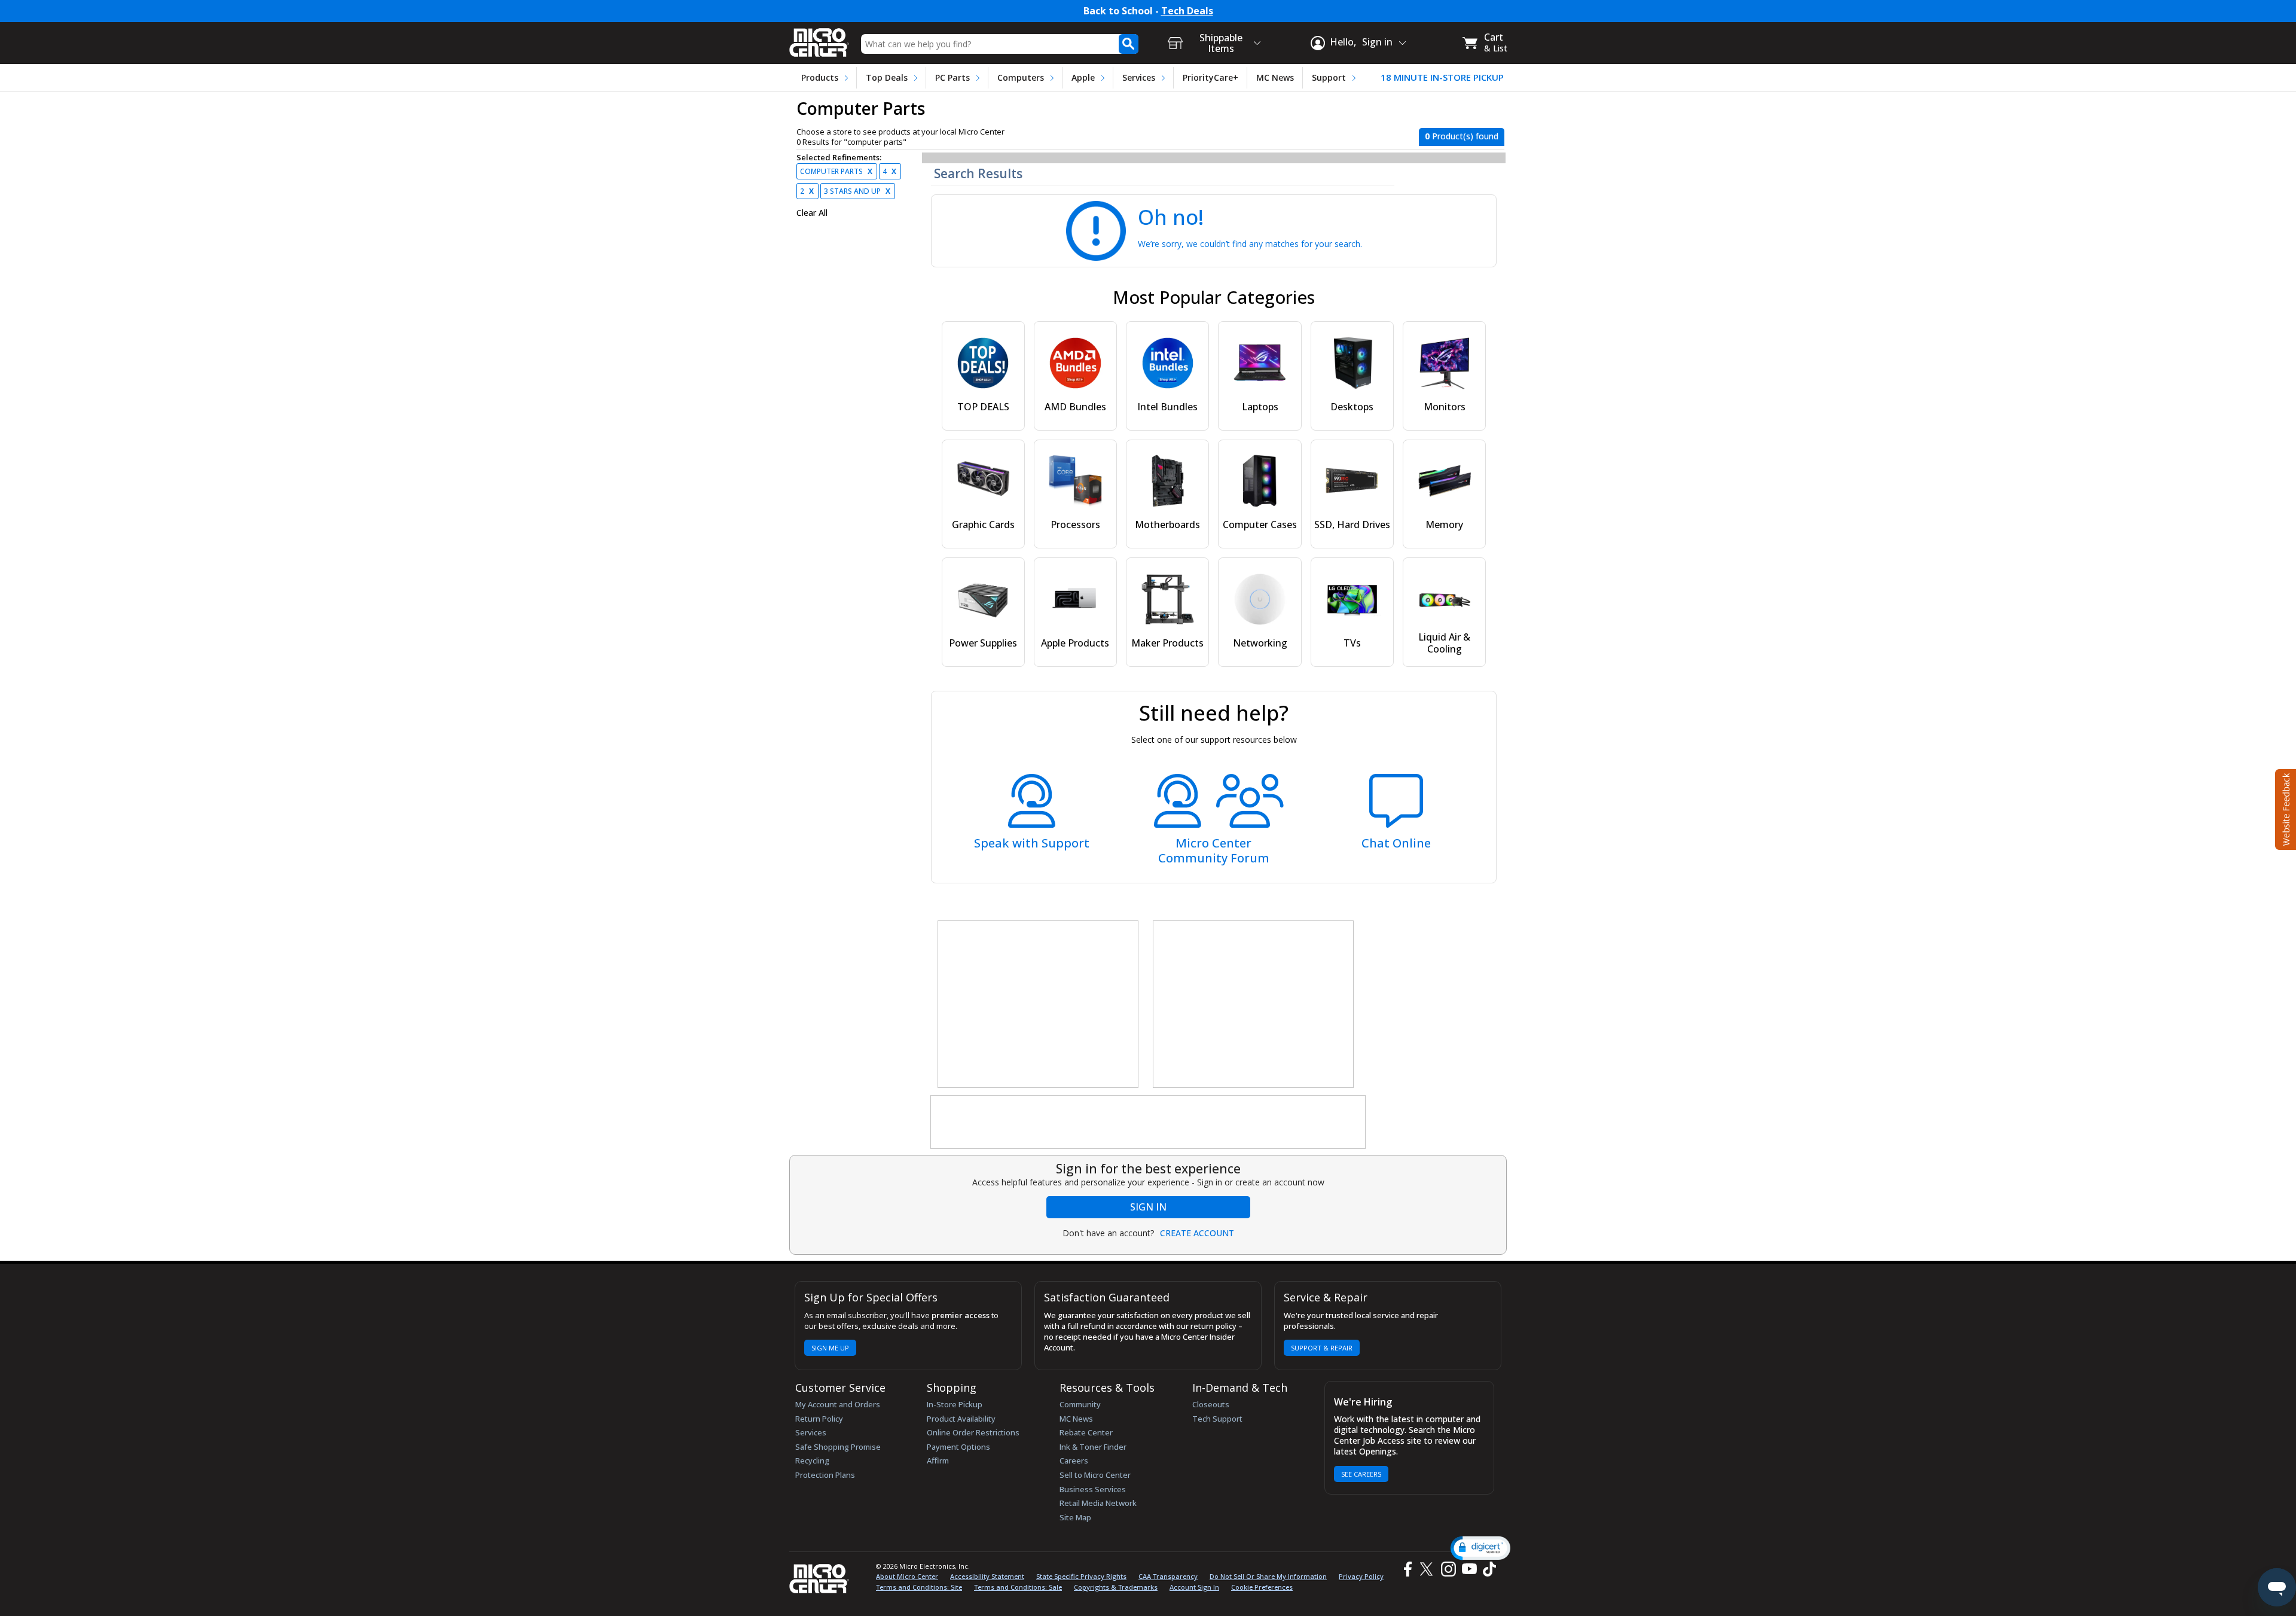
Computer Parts (836, 171)
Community (1080, 1404)
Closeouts (1211, 1404)
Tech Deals (1187, 11)
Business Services (1093, 1489)
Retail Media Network (1098, 1503)
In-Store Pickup (955, 1404)
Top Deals (887, 77)
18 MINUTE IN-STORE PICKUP (1442, 77)
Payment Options (958, 1447)
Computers (1021, 77)
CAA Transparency (1168, 1576)
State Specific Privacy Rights (1081, 1576)
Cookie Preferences (1262, 1587)
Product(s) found (1462, 136)
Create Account (1197, 1233)
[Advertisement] (1039, 1005)
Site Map (1075, 1517)
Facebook (1406, 1569)
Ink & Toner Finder (1093, 1447)
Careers (1074, 1461)
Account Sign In (1194, 1587)
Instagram (1448, 1569)
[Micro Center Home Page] (819, 39)
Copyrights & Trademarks (1116, 1587)
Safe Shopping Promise (838, 1447)
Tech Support (1217, 1419)
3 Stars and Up (857, 191)
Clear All (812, 213)
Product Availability (961, 1419)
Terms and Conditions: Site (919, 1587)
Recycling (812, 1461)
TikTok (1487, 1569)
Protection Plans (825, 1475)
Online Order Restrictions (973, 1432)
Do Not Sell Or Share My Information (1268, 1576)
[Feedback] (2284, 808)
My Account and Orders (838, 1404)
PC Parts (952, 77)
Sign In (1148, 1207)
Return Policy (819, 1419)
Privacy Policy (1361, 1576)
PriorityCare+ (1210, 77)
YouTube (1469, 1569)
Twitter (1428, 1569)
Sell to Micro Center (1095, 1475)
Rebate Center (1086, 1432)
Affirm (938, 1461)
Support (1329, 77)
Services (1139, 77)
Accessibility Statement (987, 1576)
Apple (1083, 77)
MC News (1275, 77)
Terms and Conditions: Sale (1018, 1587)
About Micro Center (907, 1576)
